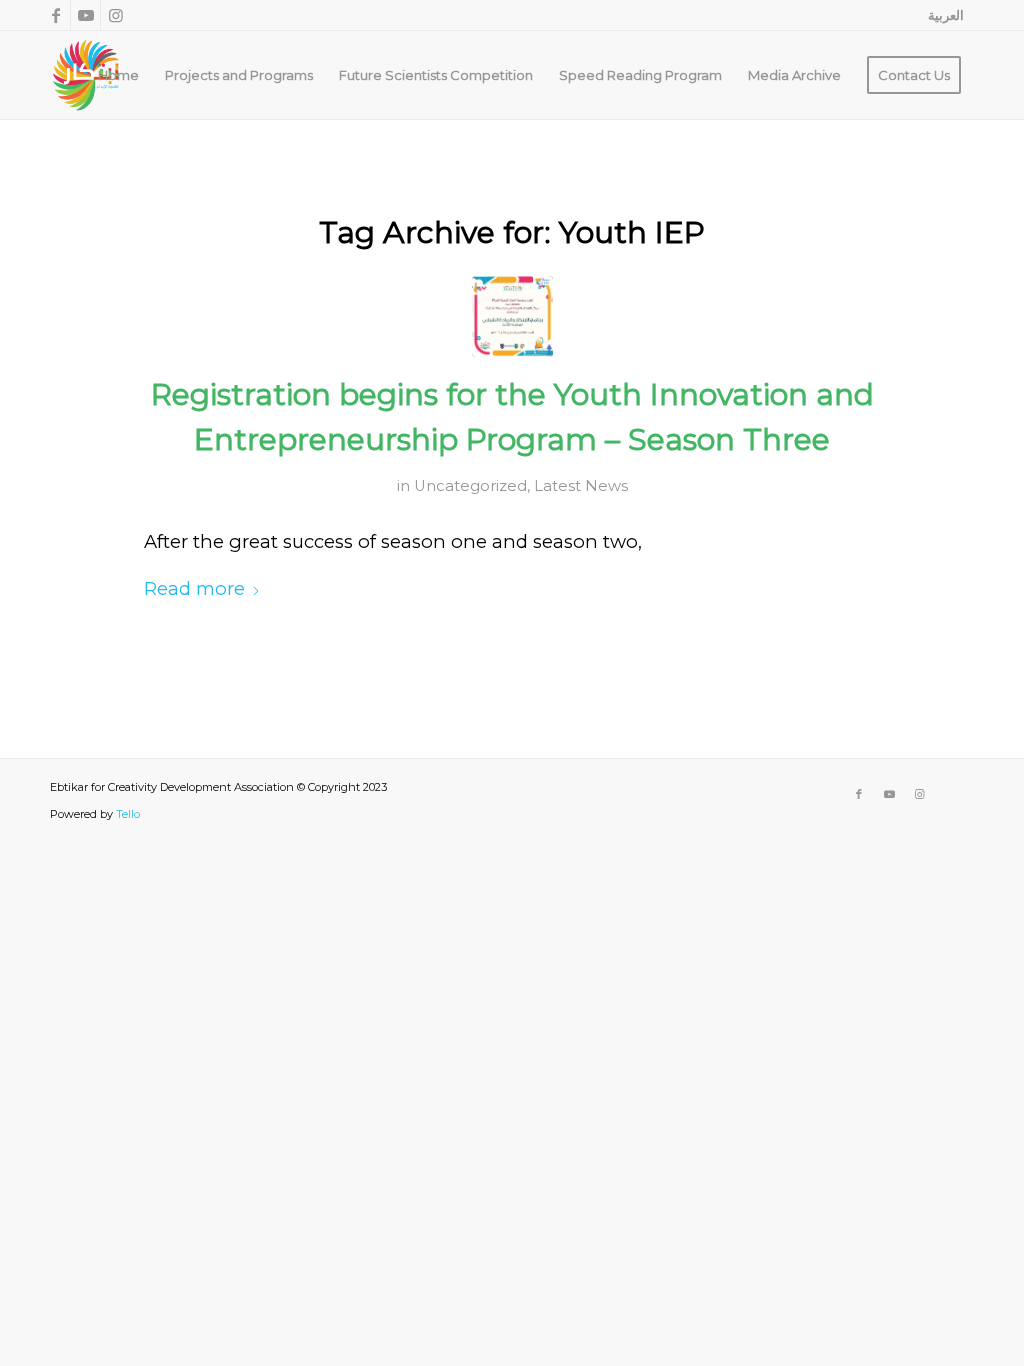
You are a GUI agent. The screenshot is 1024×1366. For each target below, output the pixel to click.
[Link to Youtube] (85, 15)
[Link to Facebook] (55, 15)
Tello (128, 814)
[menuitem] (941, 15)
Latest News (581, 486)
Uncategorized (470, 486)
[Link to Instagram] (116, 15)
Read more (194, 588)
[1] (512, 316)
